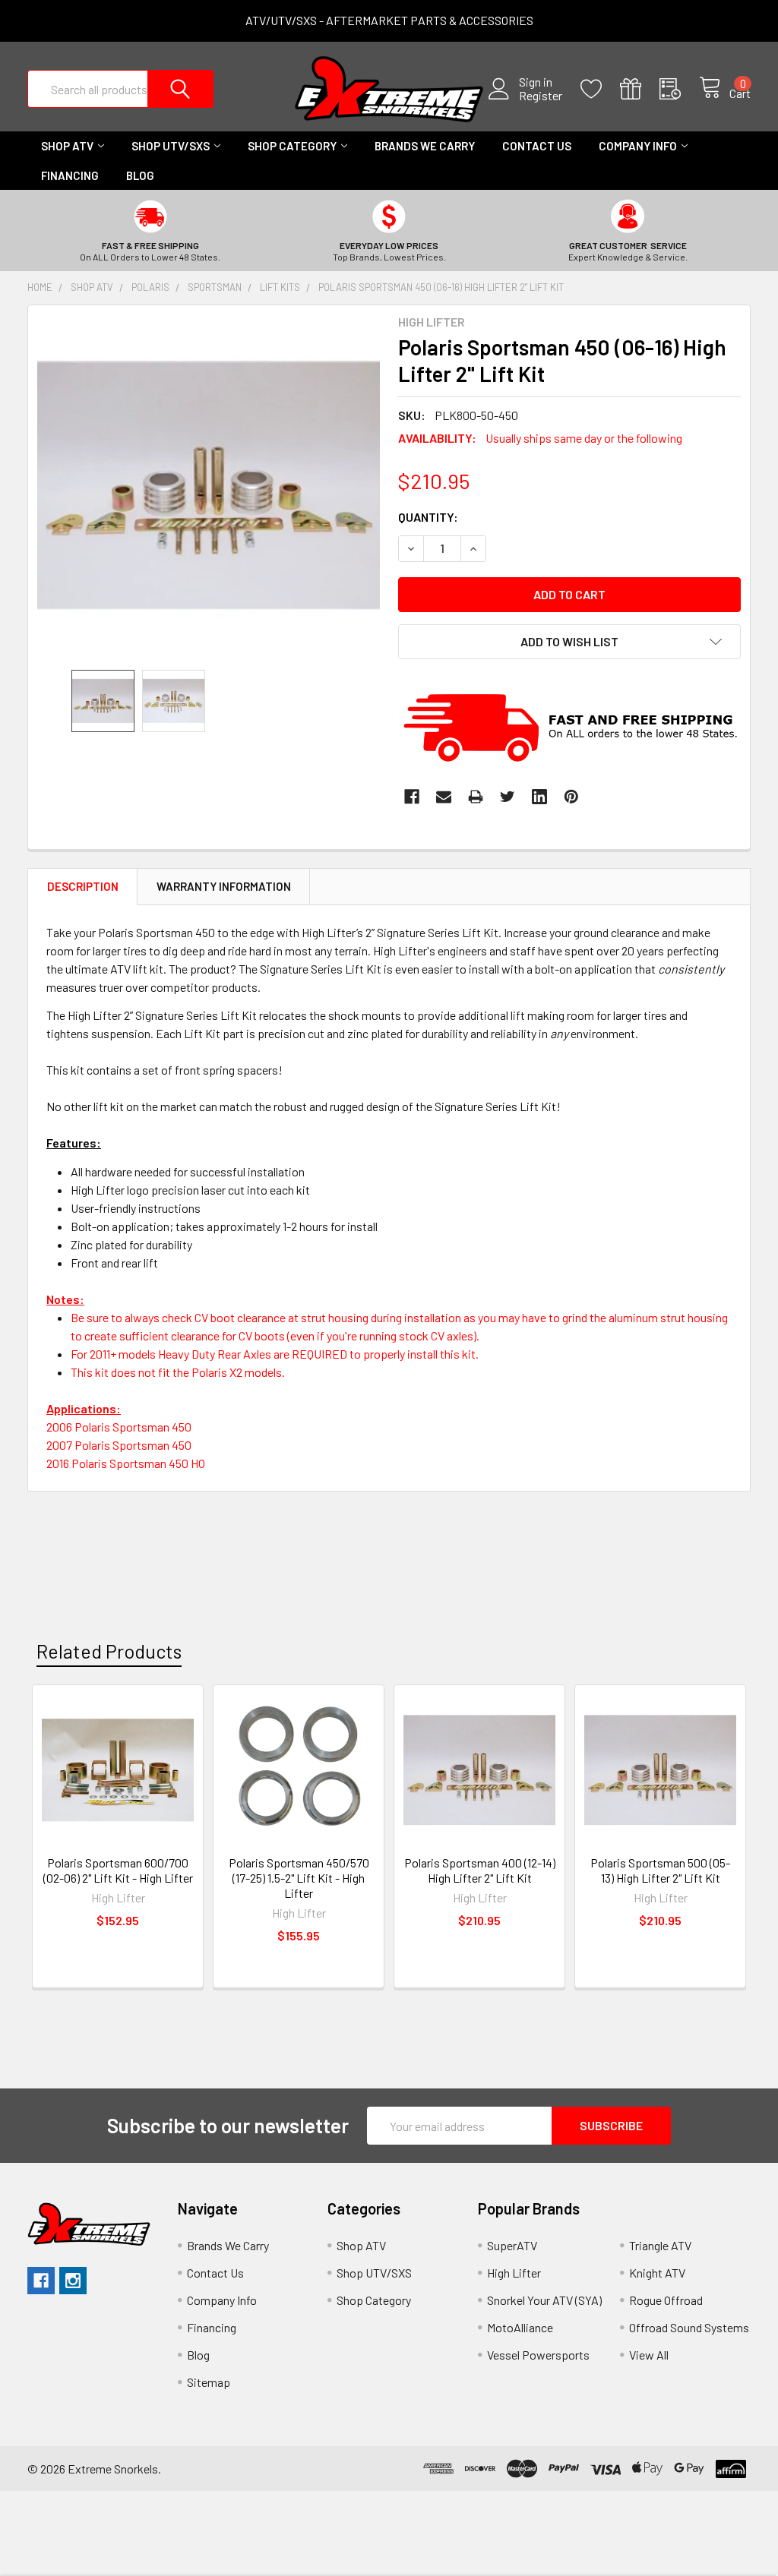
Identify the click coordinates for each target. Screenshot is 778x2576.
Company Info (638, 146)
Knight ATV (657, 2273)
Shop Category (292, 146)
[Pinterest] (571, 797)
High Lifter (514, 2273)
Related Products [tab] (109, 1651)
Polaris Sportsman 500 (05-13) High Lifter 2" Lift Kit (660, 1870)
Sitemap (209, 2382)
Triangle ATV (660, 2245)
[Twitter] (508, 797)
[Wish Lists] (600, 89)
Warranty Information (224, 886)
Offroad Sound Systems (689, 2327)
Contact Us (537, 146)
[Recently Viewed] (679, 89)
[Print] (476, 797)
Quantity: (428, 517)
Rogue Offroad (666, 2300)
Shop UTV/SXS (171, 146)
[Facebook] (412, 797)
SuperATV (512, 2245)
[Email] (444, 797)
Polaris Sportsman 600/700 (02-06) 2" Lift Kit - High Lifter (118, 1870)
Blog (140, 175)
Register (541, 96)
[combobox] (120, 89)
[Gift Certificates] (640, 89)
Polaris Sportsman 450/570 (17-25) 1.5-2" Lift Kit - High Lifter (299, 1878)
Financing (70, 175)
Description (83, 886)
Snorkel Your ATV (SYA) (544, 2300)
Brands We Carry (425, 146)
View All (649, 2355)
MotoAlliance (520, 2327)
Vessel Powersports (538, 2355)
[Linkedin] (539, 797)
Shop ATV (67, 146)
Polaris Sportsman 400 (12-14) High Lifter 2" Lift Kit (480, 1870)
